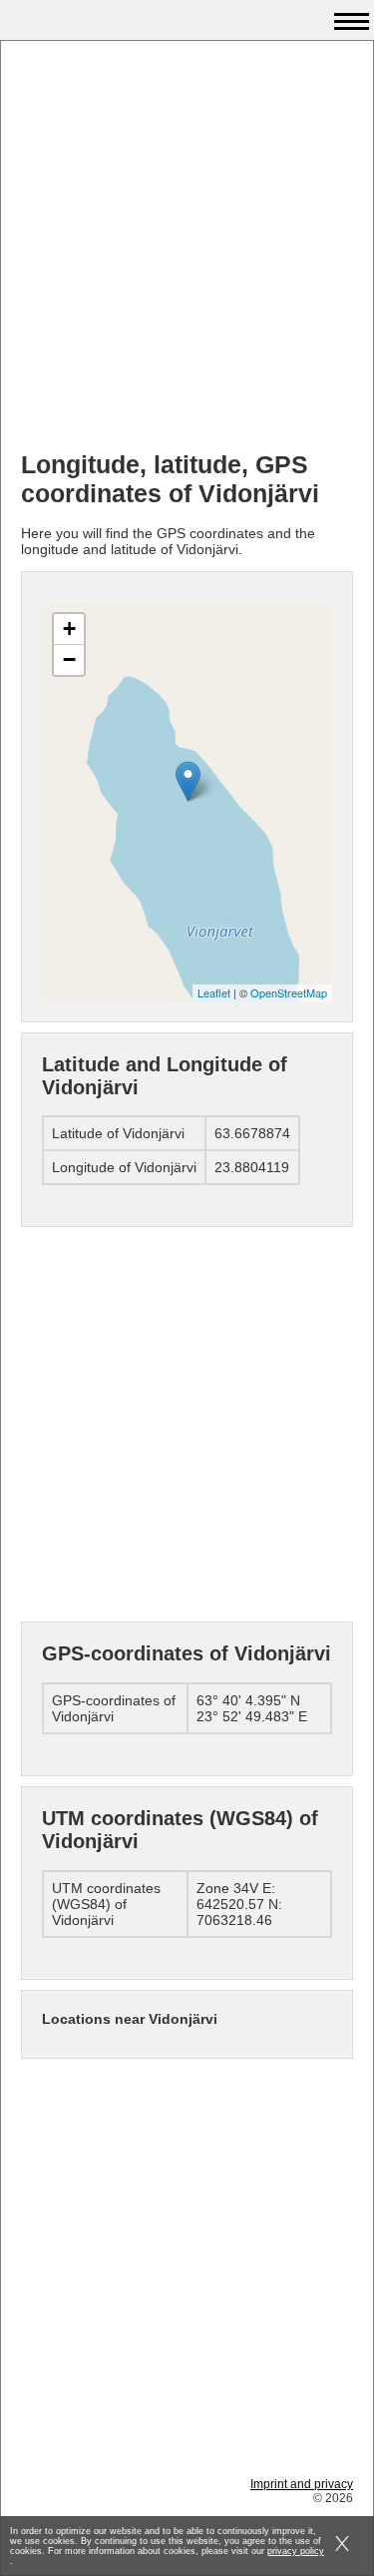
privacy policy (296, 2551)
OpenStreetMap (289, 992)
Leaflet (214, 992)
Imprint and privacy (302, 2484)
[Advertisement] (187, 248)
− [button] (69, 659)
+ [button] (69, 629)
